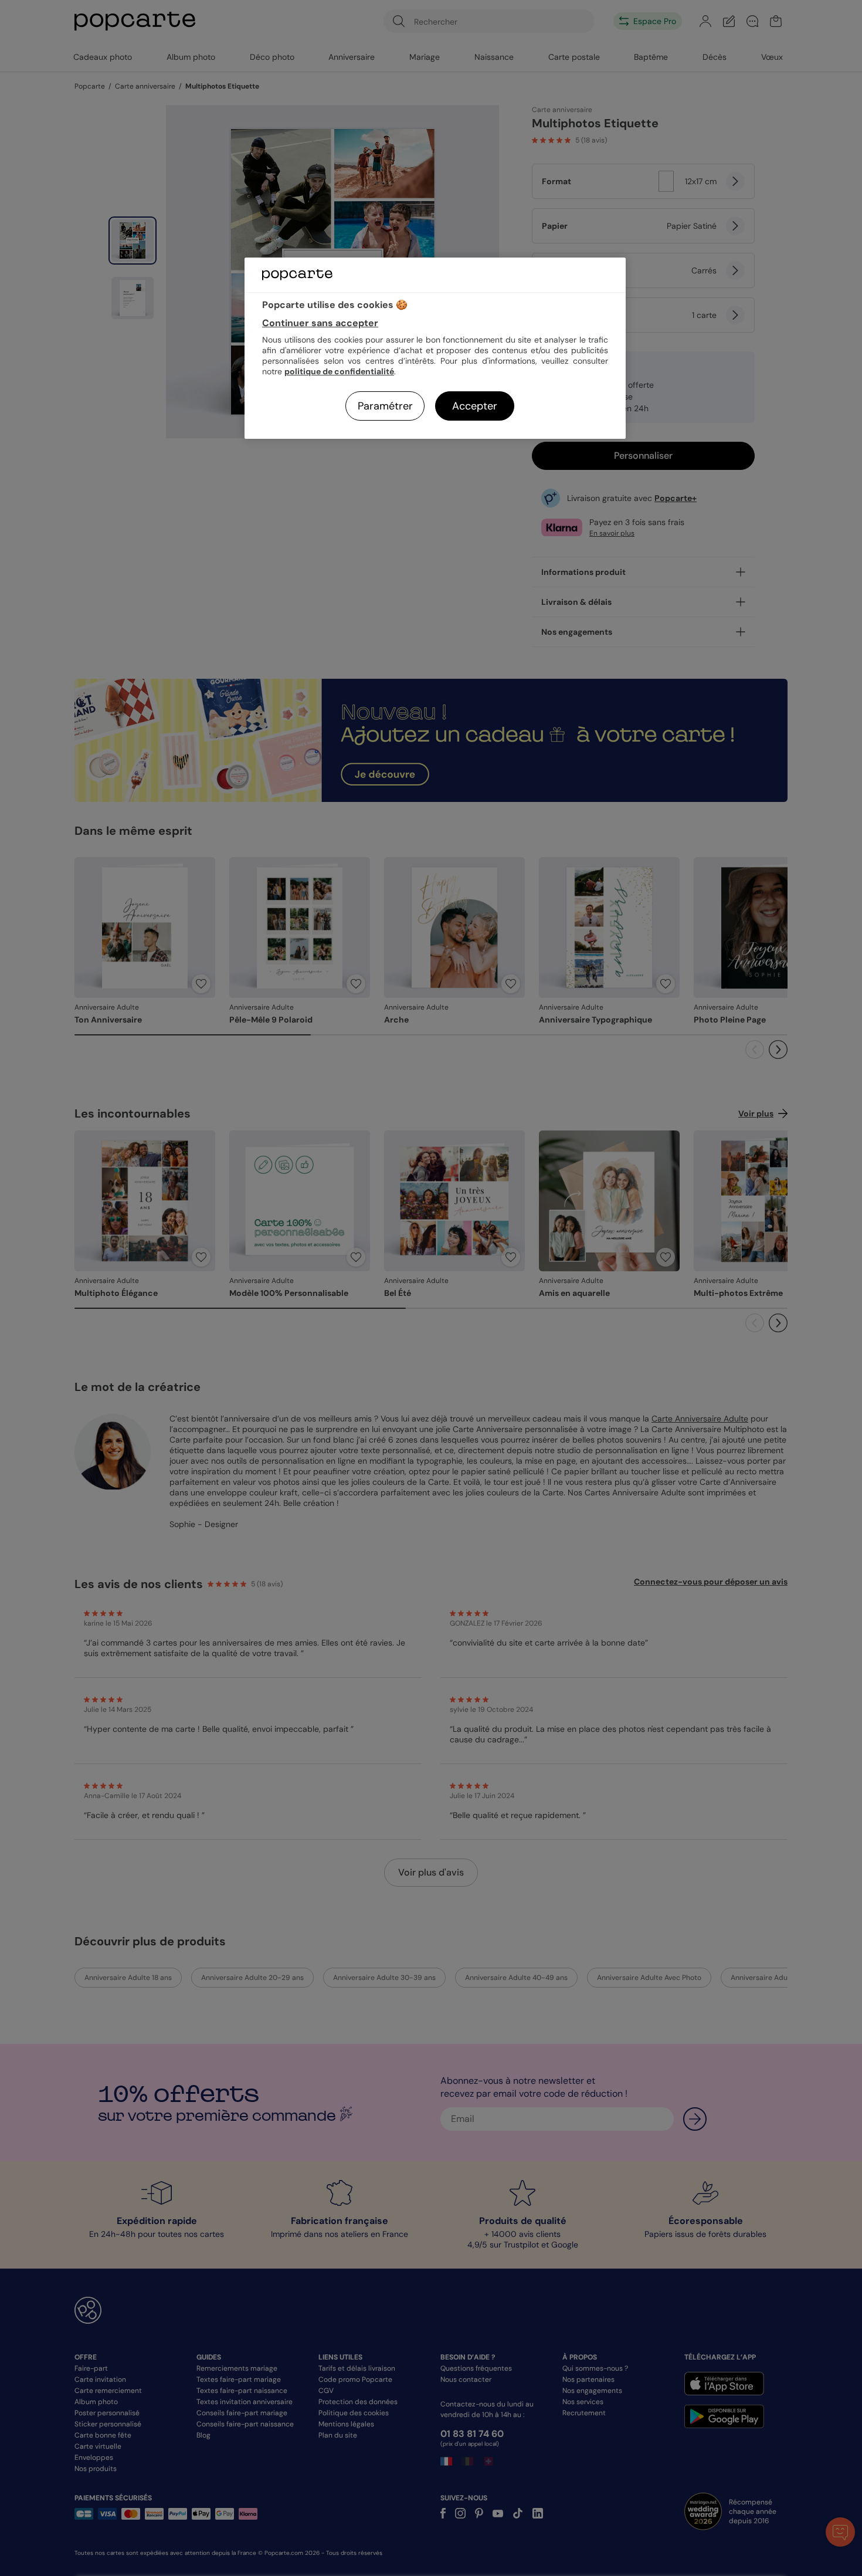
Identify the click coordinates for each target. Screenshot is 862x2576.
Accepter (475, 406)
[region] (435, 348)
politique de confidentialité (339, 371)
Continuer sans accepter (320, 323)
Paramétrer (385, 406)
